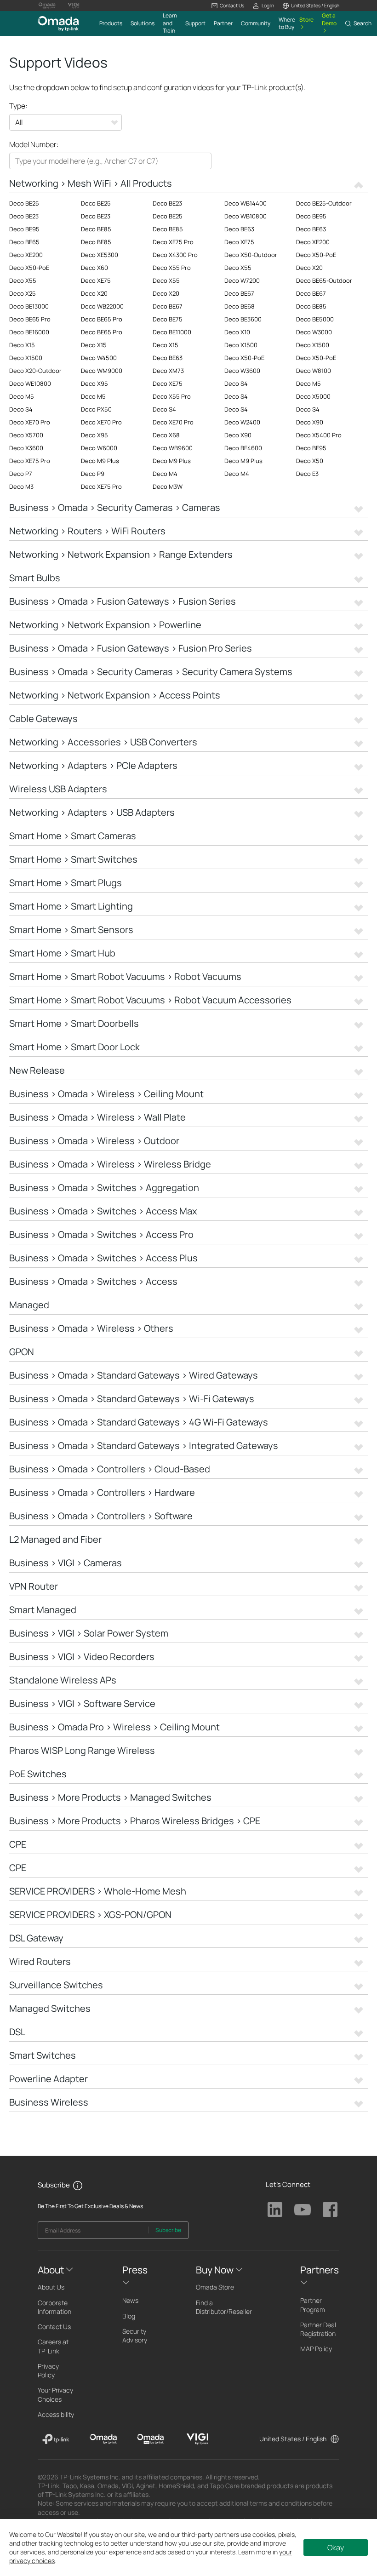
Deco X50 (310, 461)
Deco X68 (166, 435)
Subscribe (168, 2230)
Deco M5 (308, 384)
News (130, 2300)
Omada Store (215, 2287)
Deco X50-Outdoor (251, 255)
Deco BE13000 (29, 306)
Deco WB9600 (173, 448)
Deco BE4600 (243, 448)
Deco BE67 (239, 293)
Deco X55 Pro (172, 268)
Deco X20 (309, 268)
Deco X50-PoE (316, 255)
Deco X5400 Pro (319, 435)
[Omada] (103, 2439)
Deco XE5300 (100, 255)
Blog (129, 2316)
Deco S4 (236, 384)
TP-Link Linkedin (275, 2210)
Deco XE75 (239, 242)
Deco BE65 (24, 242)
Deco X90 (310, 422)
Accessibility (56, 2414)
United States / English (293, 2439)
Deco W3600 (242, 371)
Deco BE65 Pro (30, 319)
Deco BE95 (311, 216)
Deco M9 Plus (100, 461)
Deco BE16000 (29, 332)
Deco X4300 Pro (175, 255)
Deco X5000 (313, 396)
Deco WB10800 (246, 216)
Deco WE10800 (30, 384)
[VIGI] (197, 2439)
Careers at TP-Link (53, 2346)
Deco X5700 (26, 435)
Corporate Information (54, 2307)
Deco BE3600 (243, 319)
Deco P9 (93, 474)
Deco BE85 (96, 229)
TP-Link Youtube (303, 2210)
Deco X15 (22, 345)
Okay (336, 2547)
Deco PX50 (96, 409)
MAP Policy (316, 2349)
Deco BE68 (240, 306)
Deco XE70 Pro (30, 422)
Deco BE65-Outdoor (324, 280)
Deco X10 (237, 332)
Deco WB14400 (246, 203)
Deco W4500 (99, 358)
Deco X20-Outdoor (35, 371)
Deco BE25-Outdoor (324, 203)
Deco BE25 (24, 203)
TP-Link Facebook (330, 2210)
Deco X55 (238, 268)
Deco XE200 (313, 242)
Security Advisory (135, 2336)
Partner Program (313, 2305)
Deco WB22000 (102, 306)
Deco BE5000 (315, 319)
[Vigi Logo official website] (74, 6)
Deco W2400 (242, 422)
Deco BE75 (168, 319)
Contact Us (54, 2327)
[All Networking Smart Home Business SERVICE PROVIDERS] (66, 123)
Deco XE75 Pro (173, 242)
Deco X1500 (241, 345)
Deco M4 (165, 474)
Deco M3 (21, 487)
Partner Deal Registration (318, 2329)
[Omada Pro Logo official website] (47, 6)
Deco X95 (94, 384)
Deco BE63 (239, 229)
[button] (228, 6)
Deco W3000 (314, 332)
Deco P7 (21, 474)
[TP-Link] (56, 2439)
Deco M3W (168, 487)
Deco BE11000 (172, 332)
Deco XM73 (168, 371)
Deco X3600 (26, 448)
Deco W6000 (99, 448)
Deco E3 (307, 474)
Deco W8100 (314, 371)
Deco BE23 (167, 203)
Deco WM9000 (102, 371)
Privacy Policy (48, 2370)
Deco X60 (94, 268)
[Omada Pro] (151, 2439)
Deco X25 (23, 293)
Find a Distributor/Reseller (224, 2307)
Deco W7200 (242, 280)
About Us (51, 2287)
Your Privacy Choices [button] (55, 2394)
